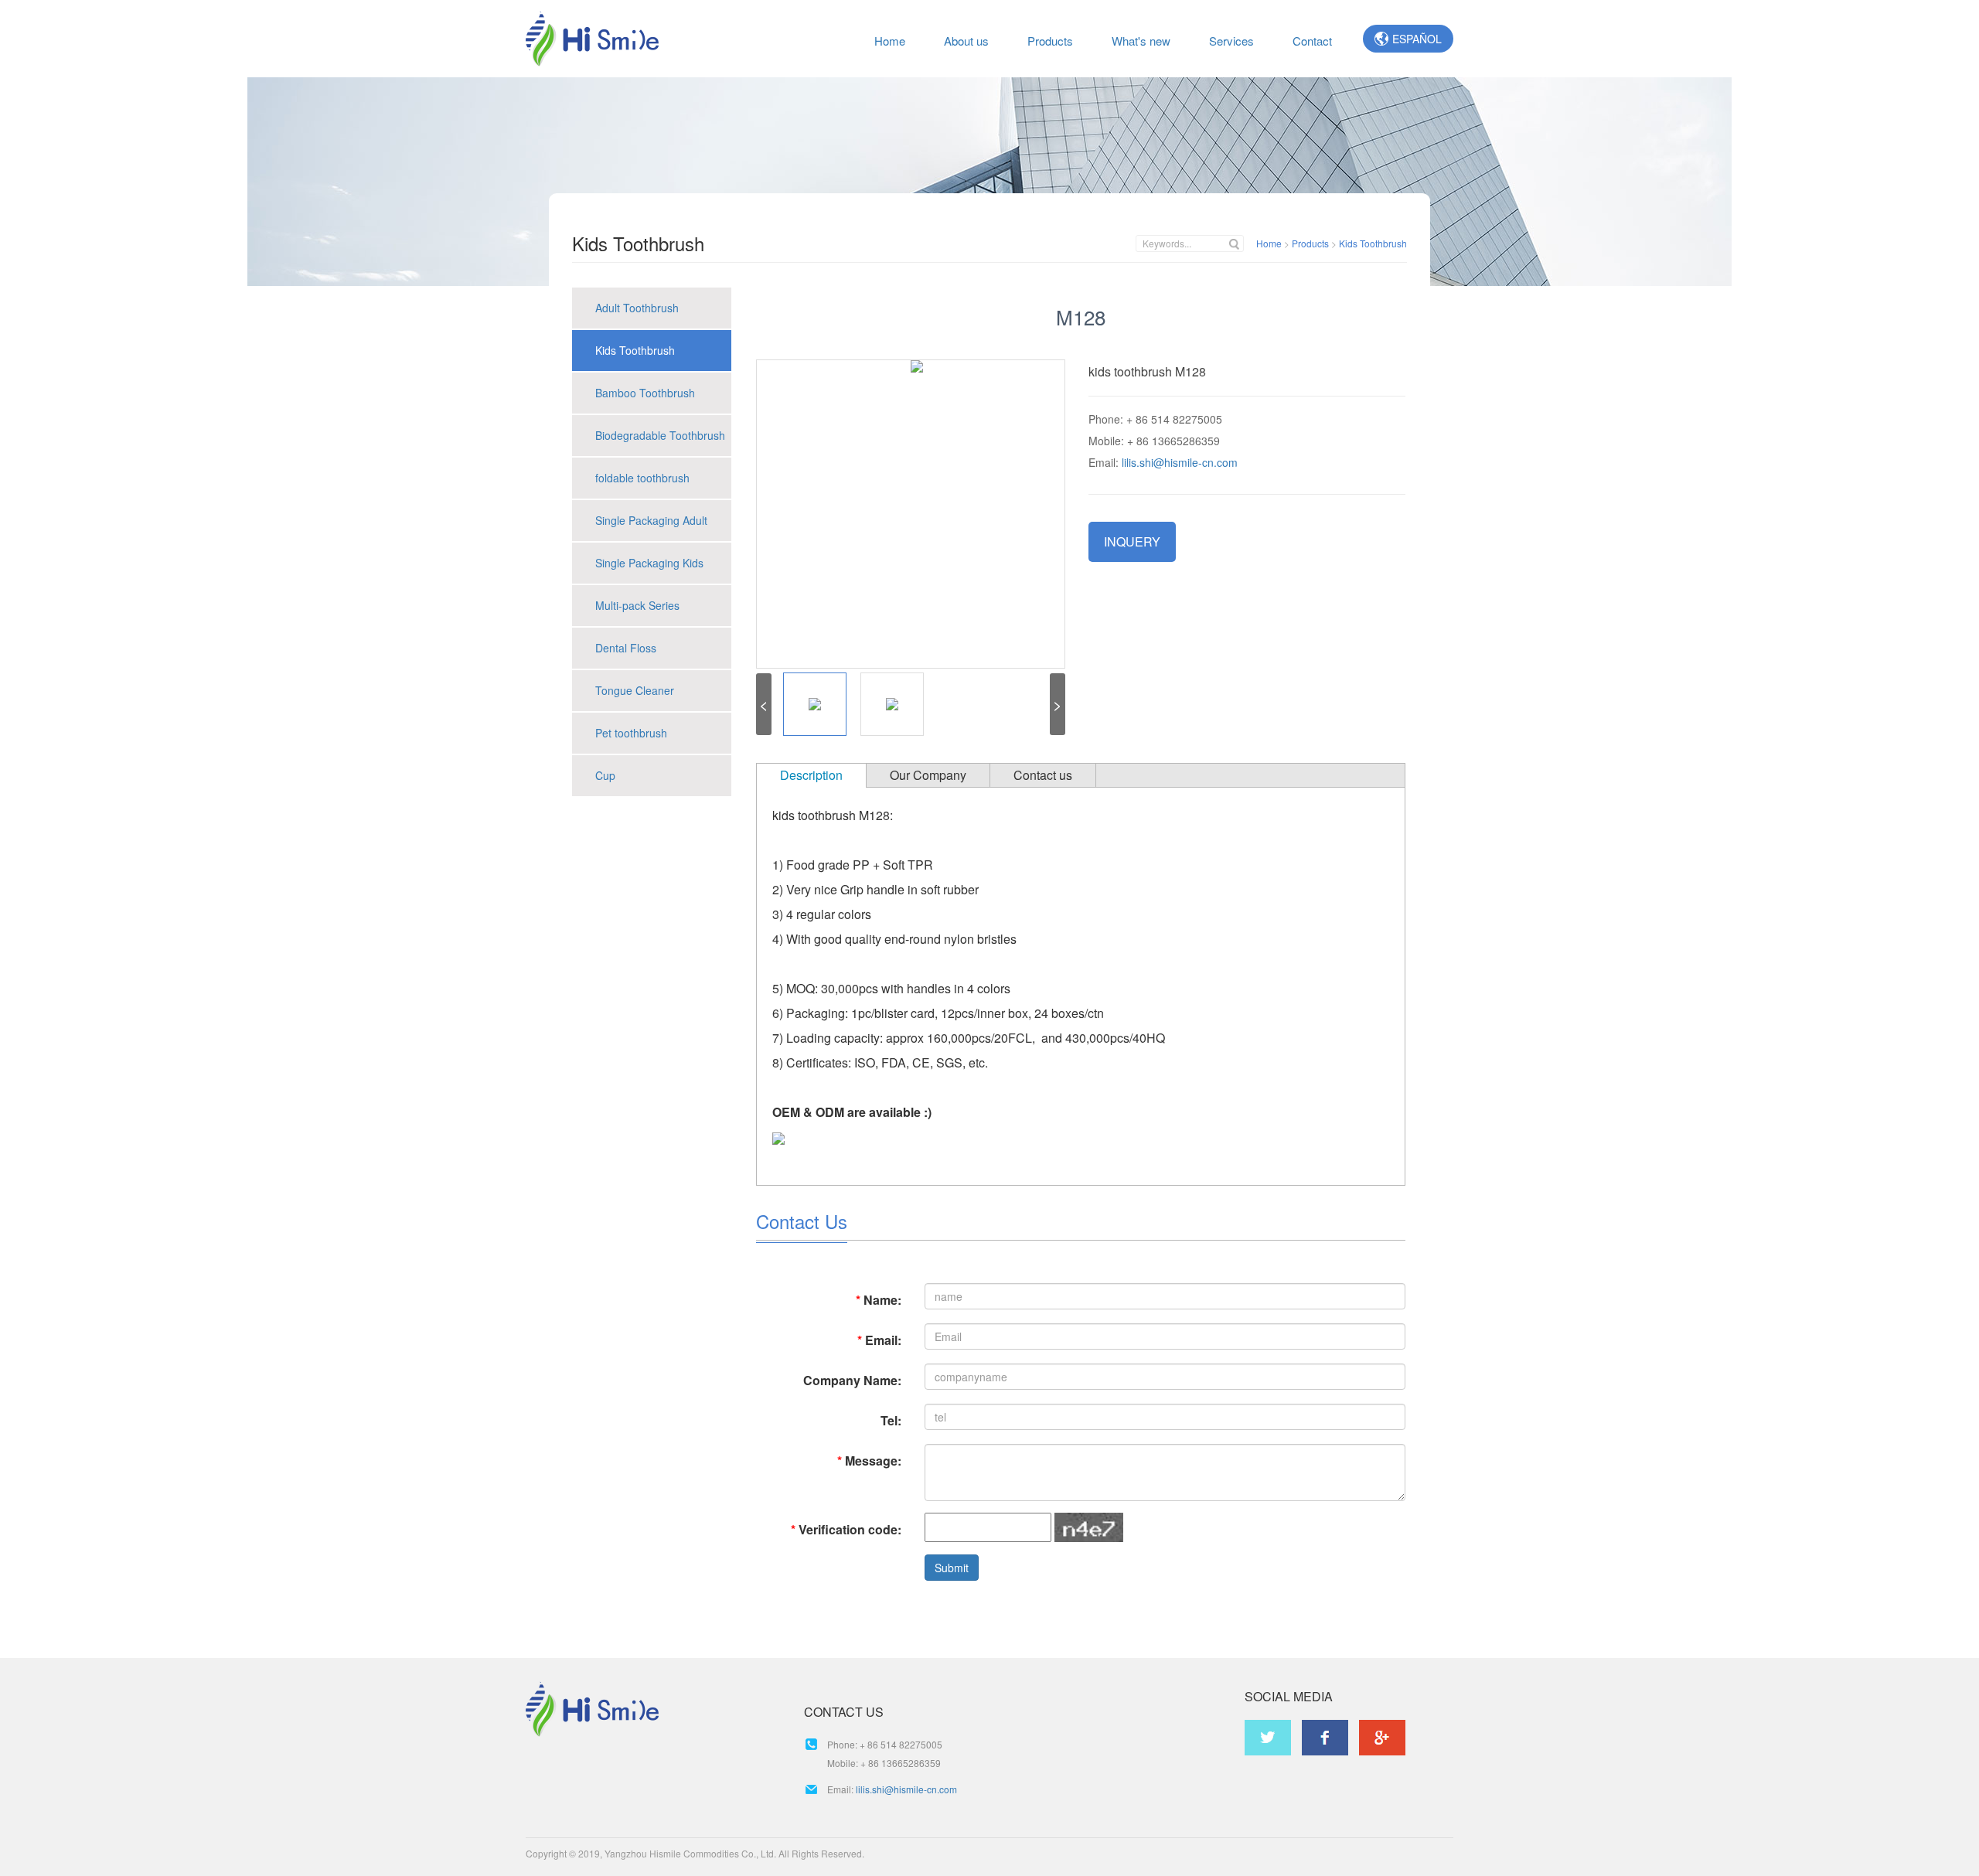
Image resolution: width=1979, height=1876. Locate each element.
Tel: (891, 1420)
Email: (879, 1340)
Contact (1312, 41)
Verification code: (846, 1529)
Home (890, 41)
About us (966, 41)
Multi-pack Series (637, 605)
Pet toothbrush (631, 733)
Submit (952, 1568)
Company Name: (852, 1380)
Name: (879, 1300)
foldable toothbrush (642, 478)
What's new (1141, 41)
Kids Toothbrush (1373, 243)
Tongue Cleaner (635, 690)
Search (1233, 245)
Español (1417, 39)
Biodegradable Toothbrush (660, 435)
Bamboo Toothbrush (645, 393)
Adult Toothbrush (637, 308)
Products (1050, 41)
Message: (869, 1461)
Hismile (592, 39)
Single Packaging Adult (651, 520)
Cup (605, 775)
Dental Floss (626, 648)
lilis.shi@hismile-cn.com (1180, 462)
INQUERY (1132, 541)
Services (1231, 41)
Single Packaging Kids (649, 563)
